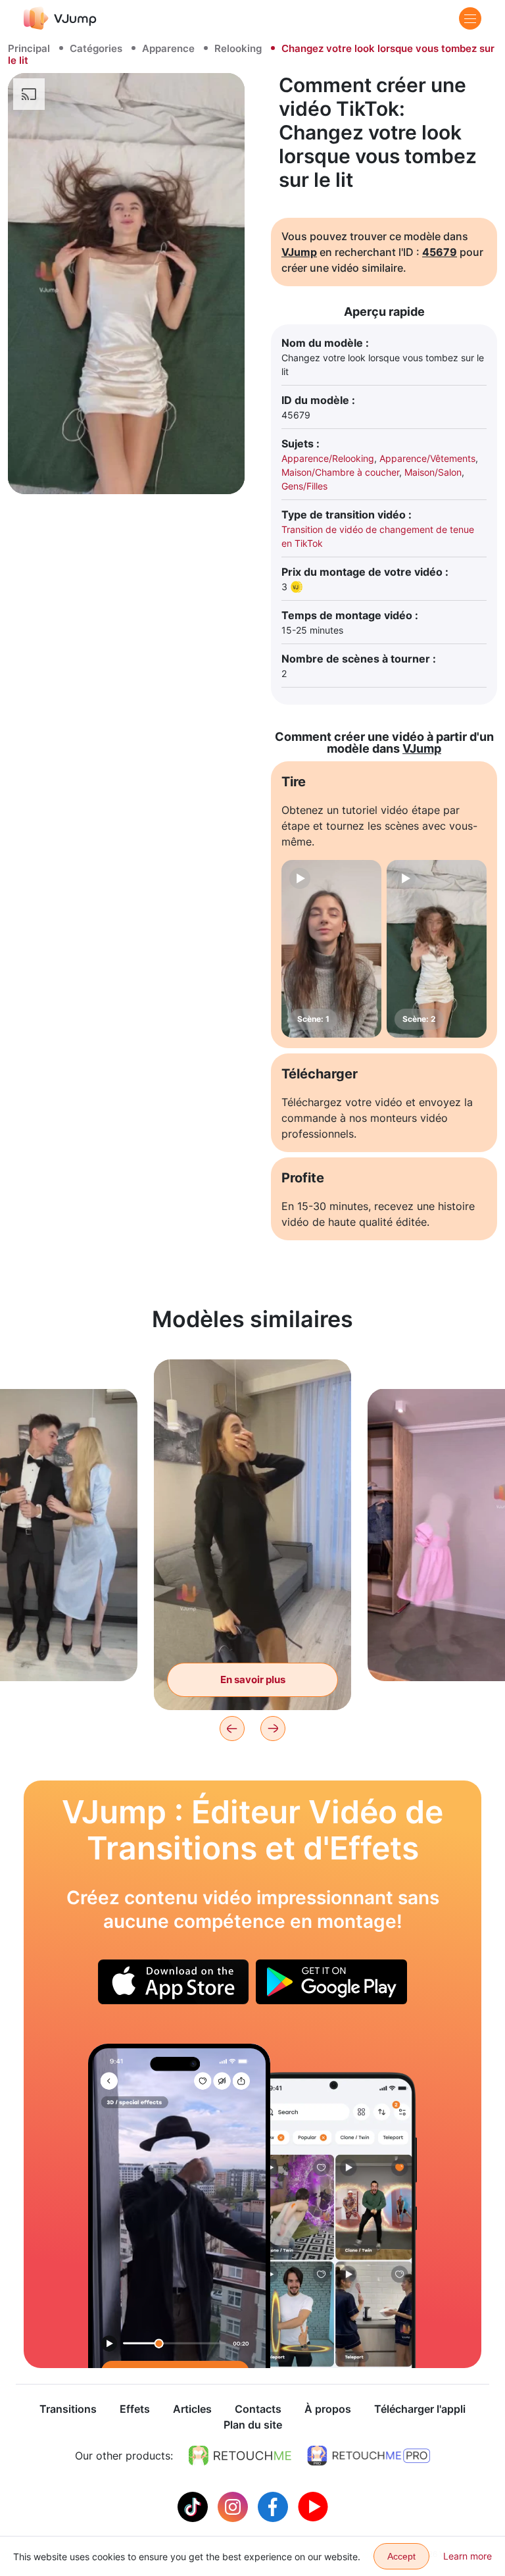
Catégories (96, 48)
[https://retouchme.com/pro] (369, 2456)
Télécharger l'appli (420, 2409)
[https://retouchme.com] (240, 2456)
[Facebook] (275, 2506)
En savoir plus (253, 1679)
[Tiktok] (194, 2506)
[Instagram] (234, 2506)
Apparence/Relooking (328, 458)
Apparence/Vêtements (427, 458)
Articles (192, 2409)
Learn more (468, 2556)
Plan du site (253, 2425)
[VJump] (60, 18)
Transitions (68, 2409)
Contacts (258, 2409)
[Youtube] (313, 2506)
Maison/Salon (433, 472)
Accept (401, 2556)
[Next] (273, 1729)
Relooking (238, 48)
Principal (29, 48)
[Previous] (232, 1729)
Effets (135, 2409)
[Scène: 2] (437, 949)
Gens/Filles (304, 486)
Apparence (168, 48)
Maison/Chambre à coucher (340, 472)
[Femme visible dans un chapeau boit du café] (179, 2206)
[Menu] (470, 18)
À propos (328, 2409)
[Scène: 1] (331, 949)
